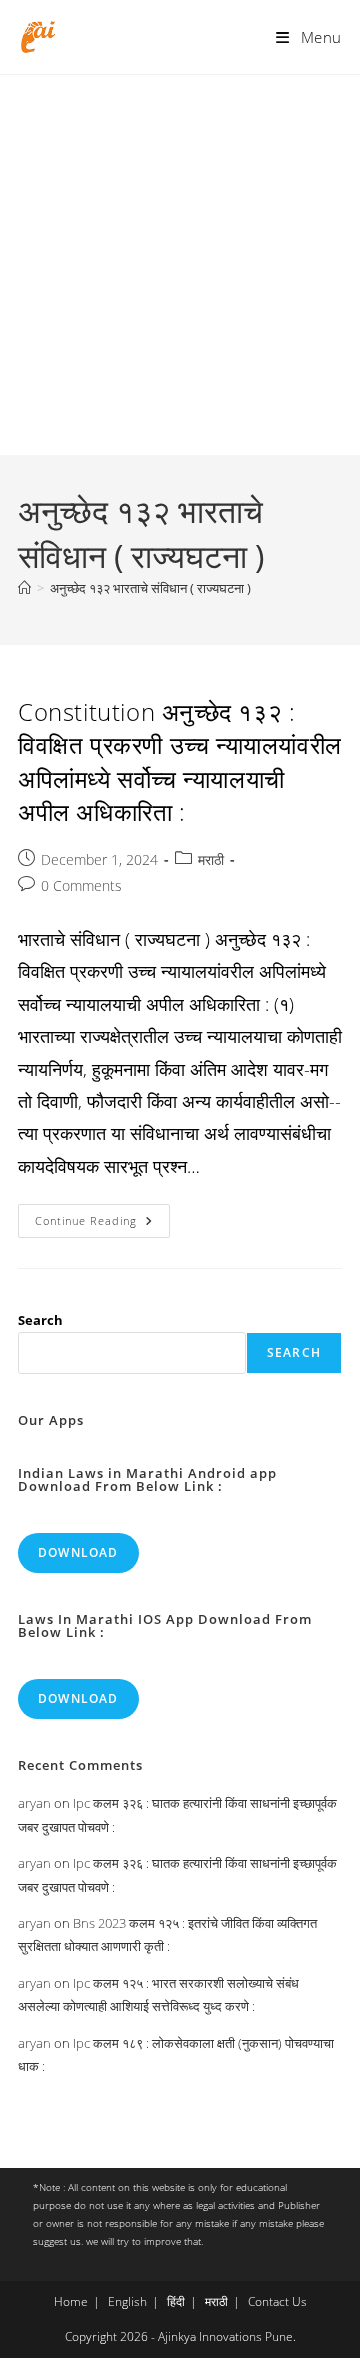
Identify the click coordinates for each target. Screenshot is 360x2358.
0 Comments (81, 885)
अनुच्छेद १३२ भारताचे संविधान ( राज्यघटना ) (150, 588)
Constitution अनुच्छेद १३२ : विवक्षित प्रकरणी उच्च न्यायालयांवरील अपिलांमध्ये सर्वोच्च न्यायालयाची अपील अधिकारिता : (180, 762)
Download (78, 1552)
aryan (34, 1803)
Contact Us (277, 2301)
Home (71, 2301)
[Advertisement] (180, 265)
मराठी (211, 859)
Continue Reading (102, 1224)
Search (40, 1320)
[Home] (24, 588)
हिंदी (176, 2301)
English (127, 2301)
